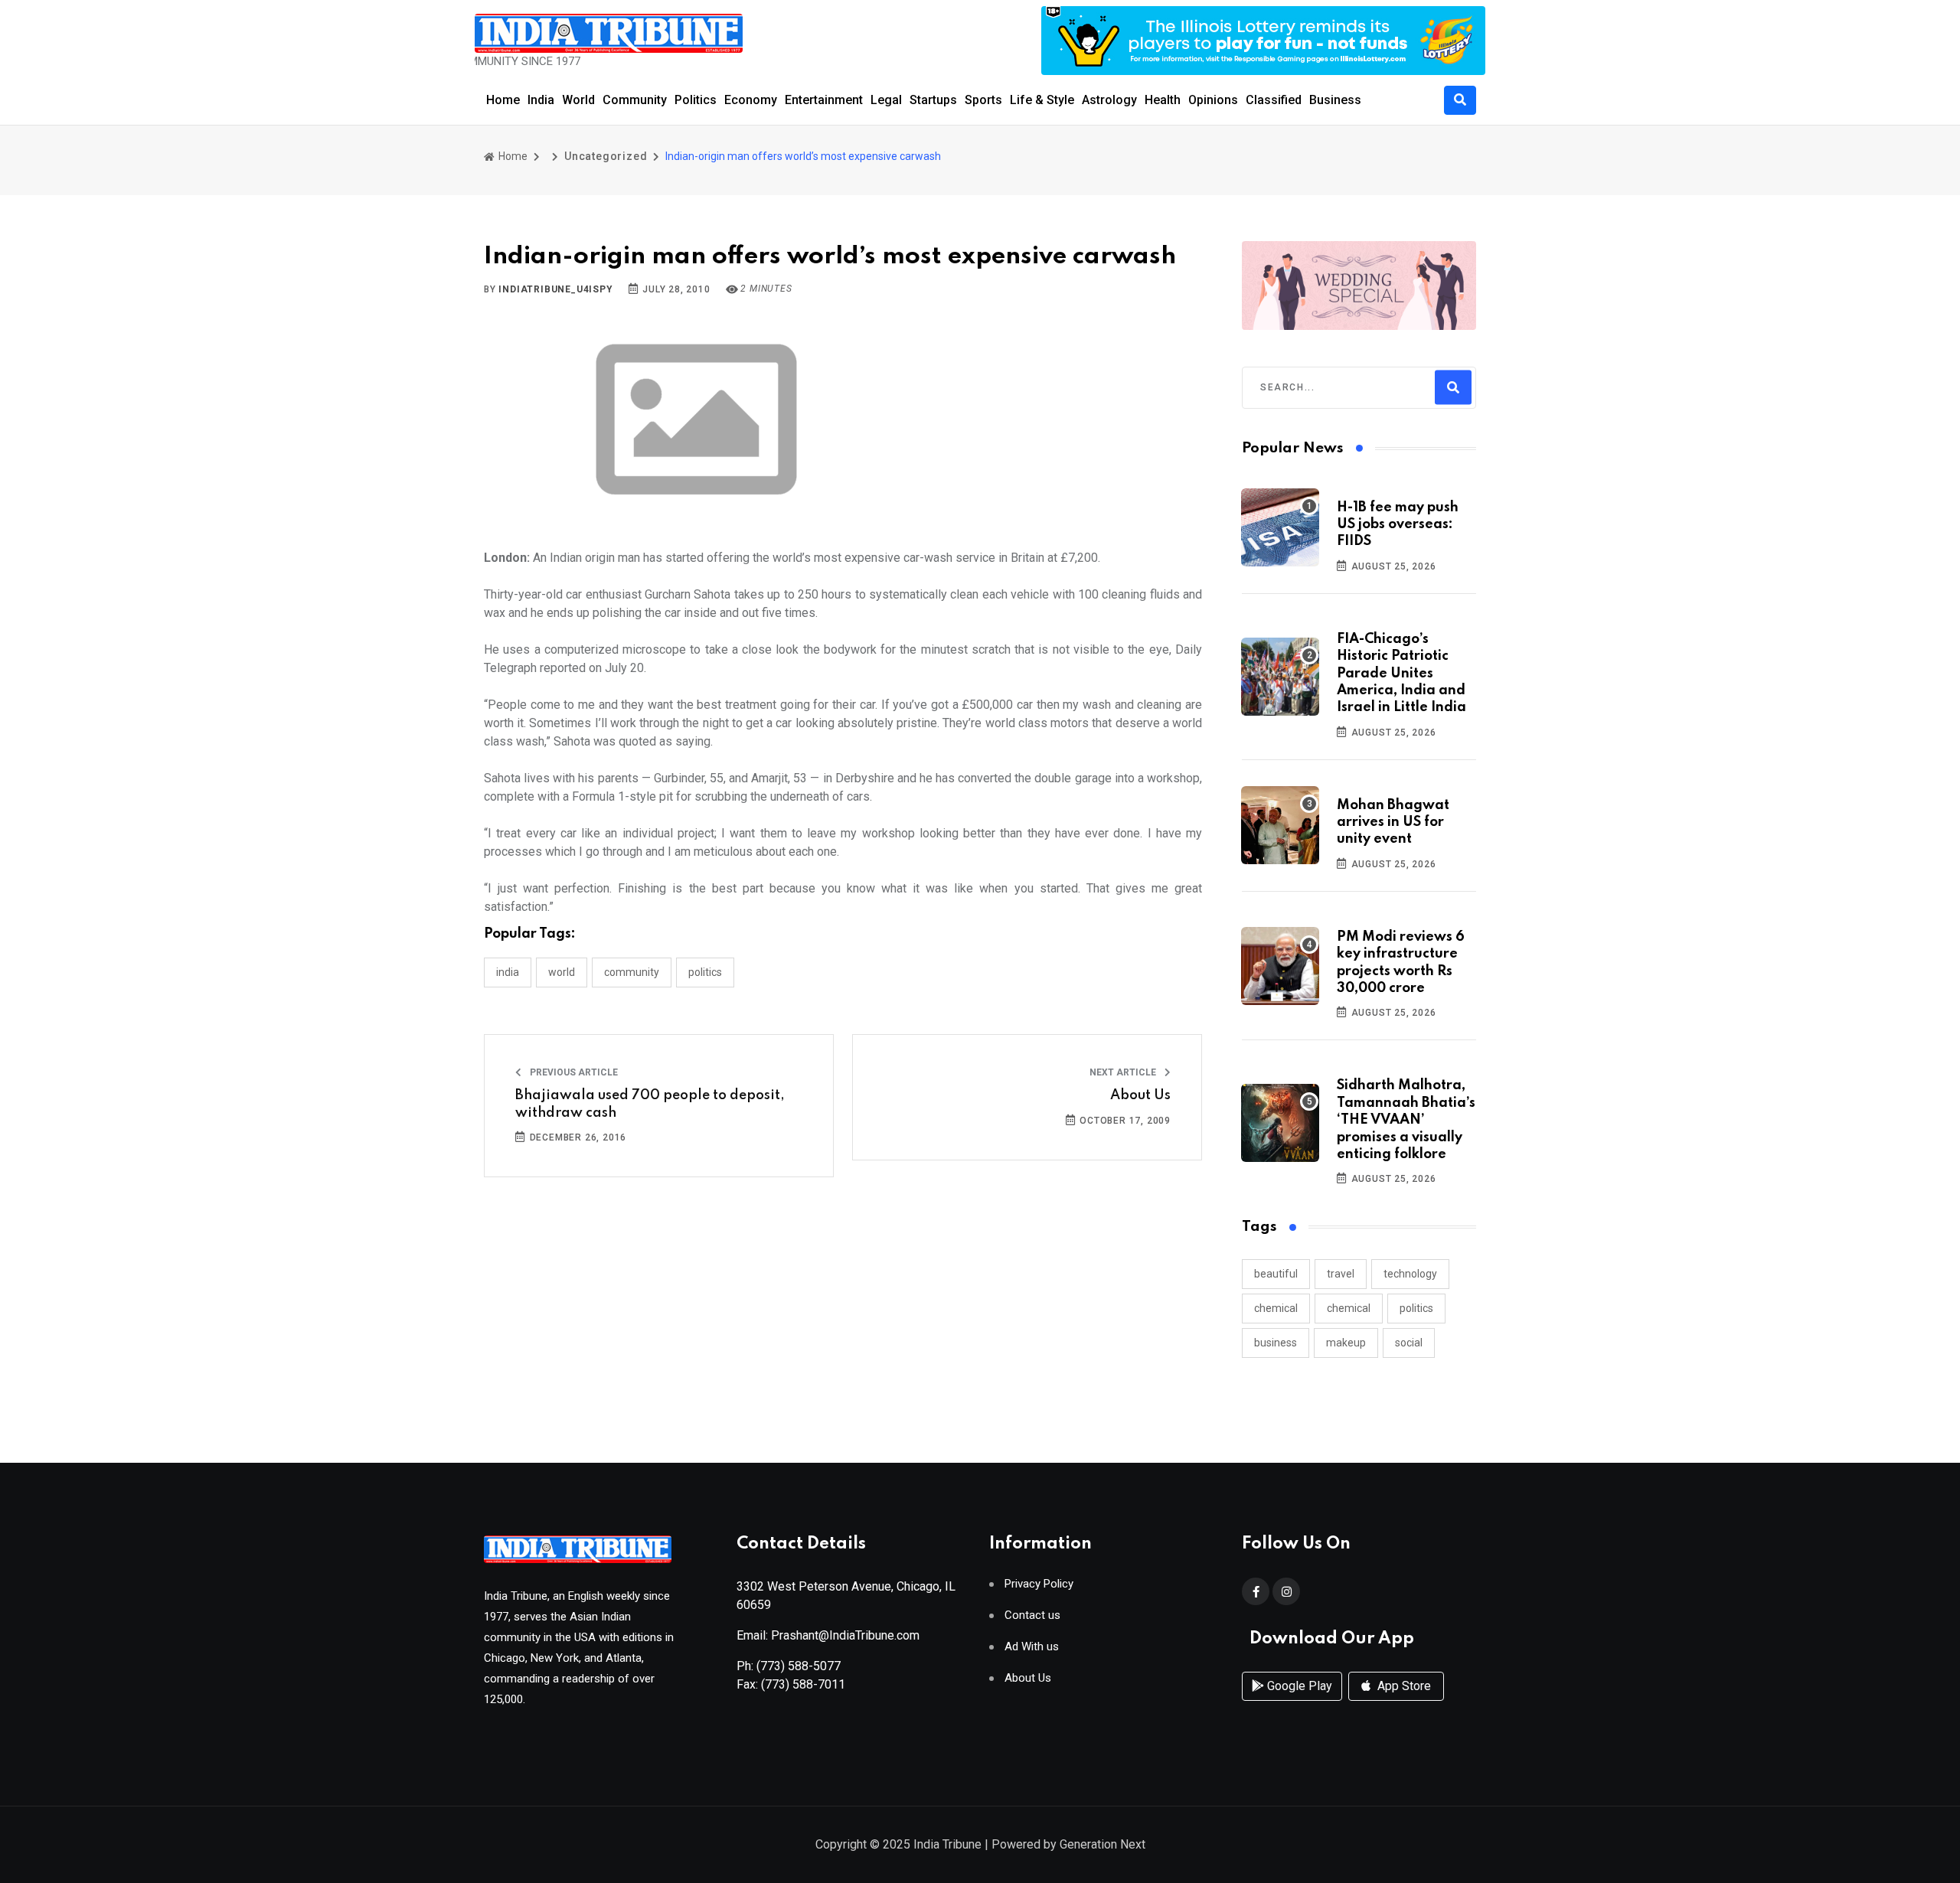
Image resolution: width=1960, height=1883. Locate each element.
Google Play (1298, 1686)
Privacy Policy (1039, 1584)
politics (1416, 1308)
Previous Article (573, 1072)
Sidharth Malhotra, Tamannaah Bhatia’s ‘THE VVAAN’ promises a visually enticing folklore (1406, 1120)
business (1276, 1343)
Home (503, 100)
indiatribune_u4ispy (555, 289)
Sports (983, 100)
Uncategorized (606, 156)
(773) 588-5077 (799, 1666)
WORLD (562, 972)
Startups (933, 100)
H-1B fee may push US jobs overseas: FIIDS (1398, 525)
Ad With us (1032, 1647)
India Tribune (947, 1844)
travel (1341, 1274)
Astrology (1109, 100)
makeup (1346, 1343)
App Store (1403, 1686)
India (541, 100)
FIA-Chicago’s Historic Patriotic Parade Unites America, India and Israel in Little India (1401, 674)
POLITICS (705, 972)
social (1409, 1343)
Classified (1274, 100)
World (578, 100)
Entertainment (824, 100)
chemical (1276, 1308)
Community (635, 100)
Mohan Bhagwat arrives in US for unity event (1393, 822)
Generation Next (1102, 1844)
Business (1335, 100)
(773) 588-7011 (803, 1684)
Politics (696, 100)
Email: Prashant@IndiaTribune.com (828, 1635)
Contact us (1032, 1615)
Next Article (1124, 1072)
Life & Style (1042, 100)
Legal (886, 100)
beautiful (1276, 1274)
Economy (751, 100)
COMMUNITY (632, 972)
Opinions (1213, 100)
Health (1163, 100)
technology (1410, 1274)
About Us (1140, 1095)
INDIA (508, 972)
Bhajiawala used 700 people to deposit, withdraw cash (650, 1104)
